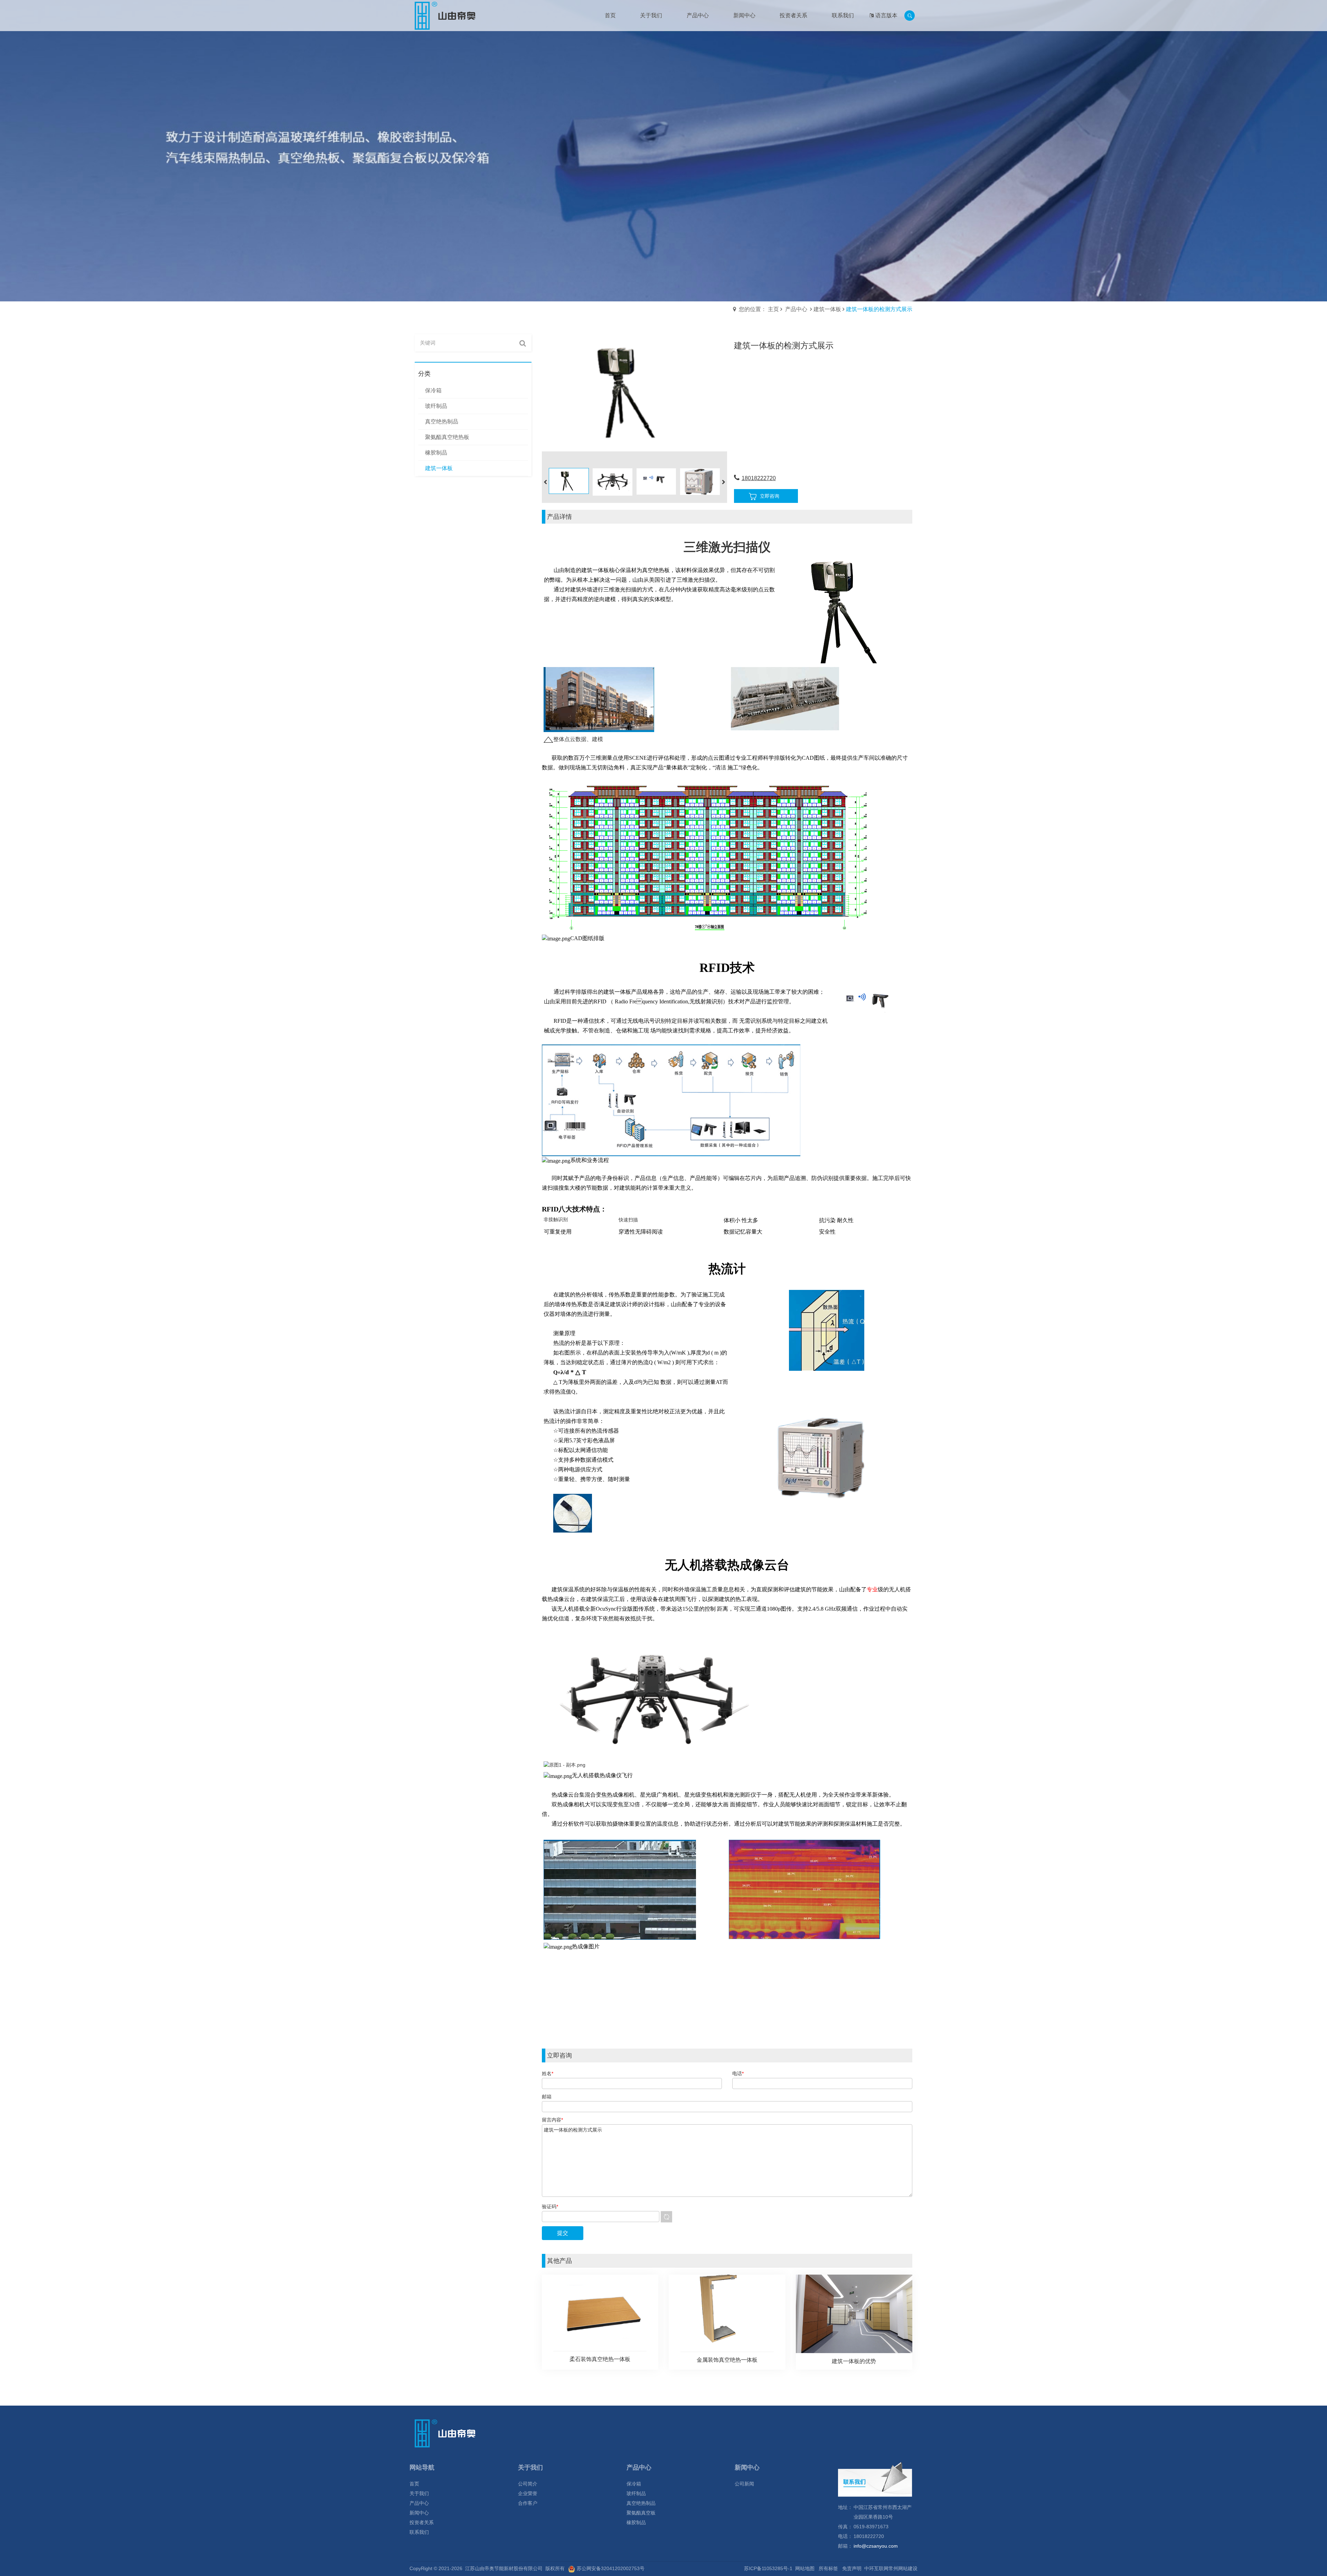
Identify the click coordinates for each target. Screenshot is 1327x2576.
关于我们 (419, 2493)
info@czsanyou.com (876, 2546)
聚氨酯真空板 (641, 2513)
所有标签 (828, 2568)
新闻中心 (419, 2513)
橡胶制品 (636, 2522)
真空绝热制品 (641, 2503)
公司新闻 (744, 2484)
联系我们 (419, 2532)
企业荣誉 (528, 2493)
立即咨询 (770, 496)
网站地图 (805, 2568)
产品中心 (796, 309)
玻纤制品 (636, 2493)
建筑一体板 (827, 309)
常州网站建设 (903, 2568)
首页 (414, 2484)
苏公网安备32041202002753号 (611, 2568)
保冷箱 (634, 2484)
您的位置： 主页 (759, 309)
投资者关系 (422, 2522)
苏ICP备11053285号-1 (768, 2568)
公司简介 (528, 2484)
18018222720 (759, 478)
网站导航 (422, 2467)
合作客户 (528, 2503)
